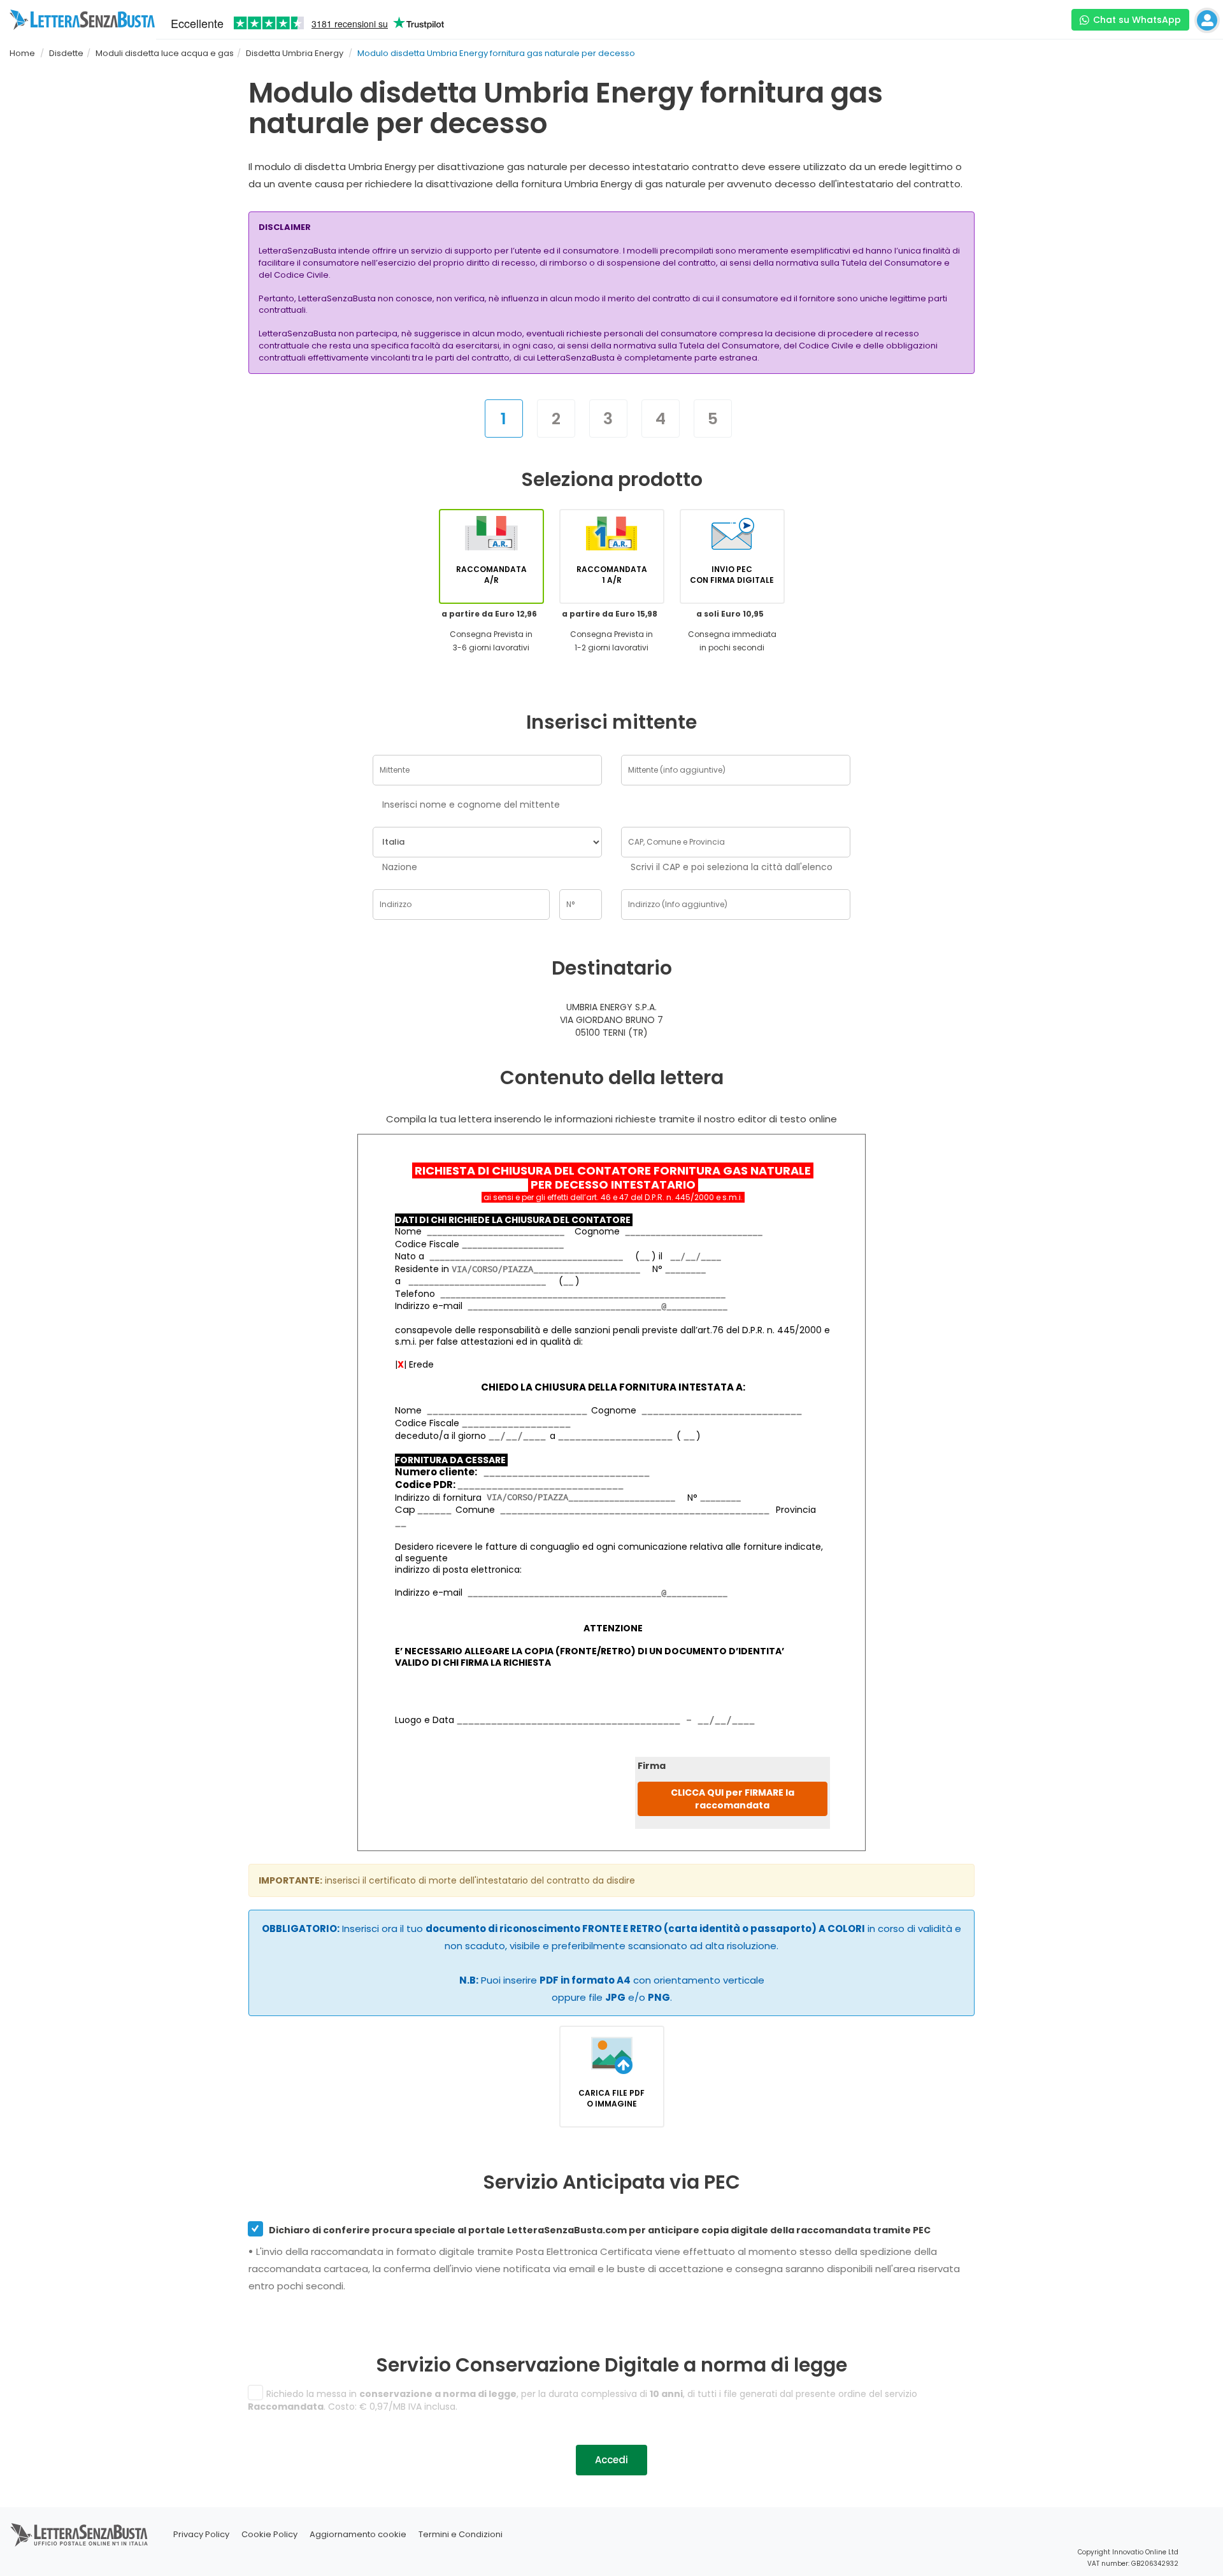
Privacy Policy (201, 2534)
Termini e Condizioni (461, 2534)
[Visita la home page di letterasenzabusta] (82, 20)
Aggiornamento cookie (358, 2534)
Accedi (611, 2460)
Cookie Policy (269, 2534)
